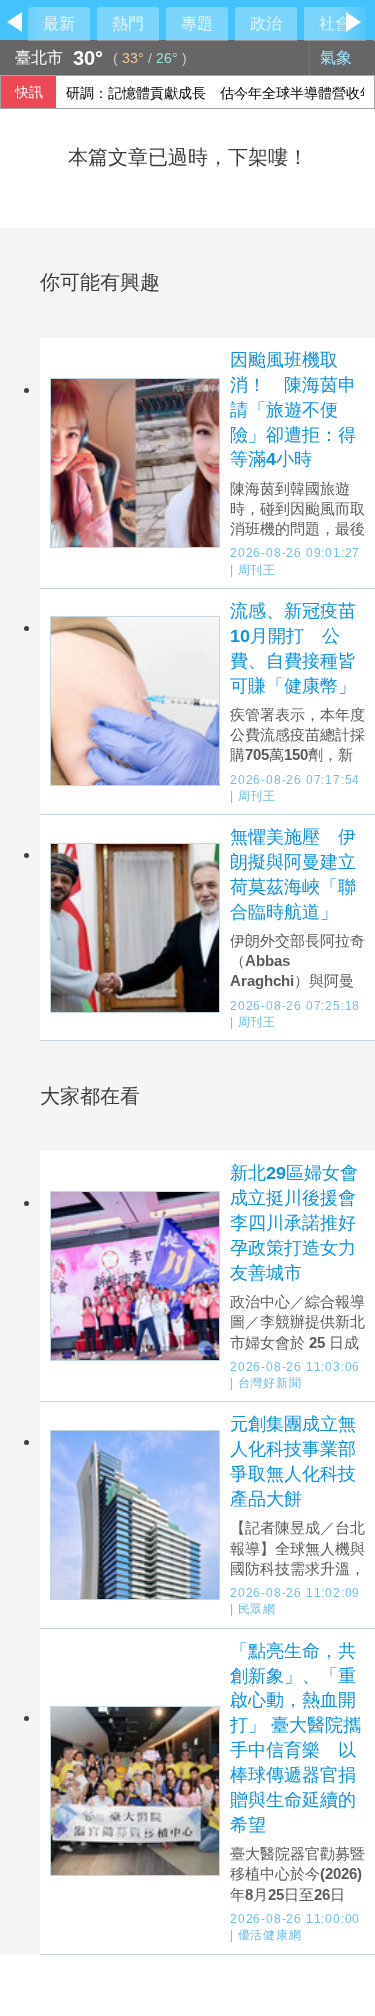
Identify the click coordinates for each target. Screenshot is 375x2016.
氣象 (338, 57)
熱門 (128, 23)
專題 (197, 23)
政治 (266, 23)
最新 (59, 23)
